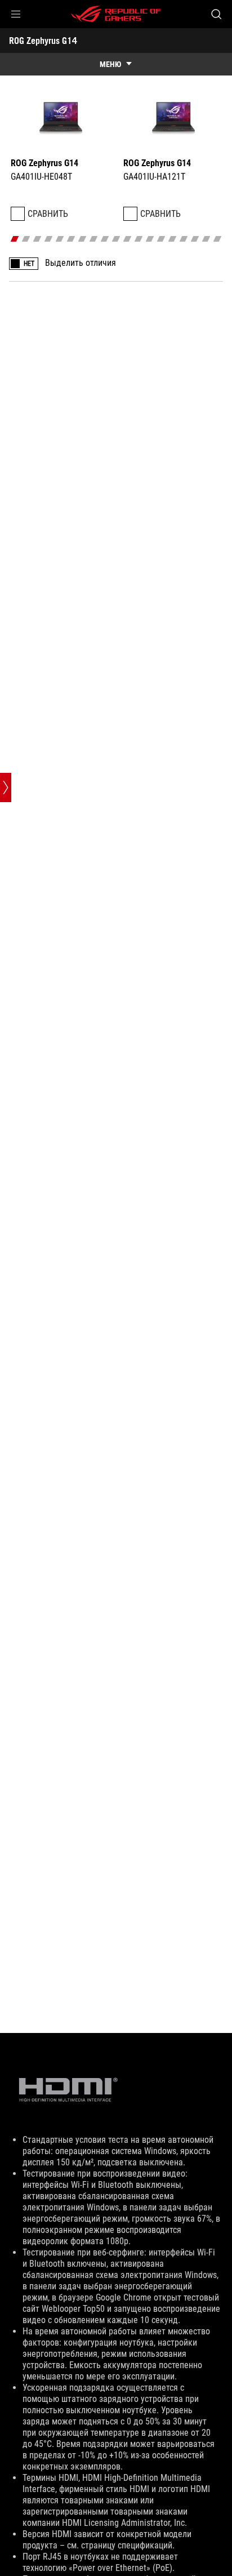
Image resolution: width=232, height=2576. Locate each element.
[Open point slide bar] (6, 788)
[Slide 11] (128, 239)
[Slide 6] (71, 239)
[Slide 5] (60, 239)
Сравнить (48, 214)
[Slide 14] (161, 239)
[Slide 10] (116, 239)
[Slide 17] (195, 239)
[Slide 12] (139, 239)
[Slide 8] (94, 239)
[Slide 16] (184, 239)
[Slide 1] (15, 239)
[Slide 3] (37, 239)
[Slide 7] (82, 239)
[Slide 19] (218, 239)
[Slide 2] (26, 239)
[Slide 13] (150, 239)
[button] (16, 14)
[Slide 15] (173, 239)
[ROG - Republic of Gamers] (116, 14)
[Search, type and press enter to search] (216, 14)
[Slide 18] (206, 239)
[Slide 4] (49, 239)
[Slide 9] (105, 239)
